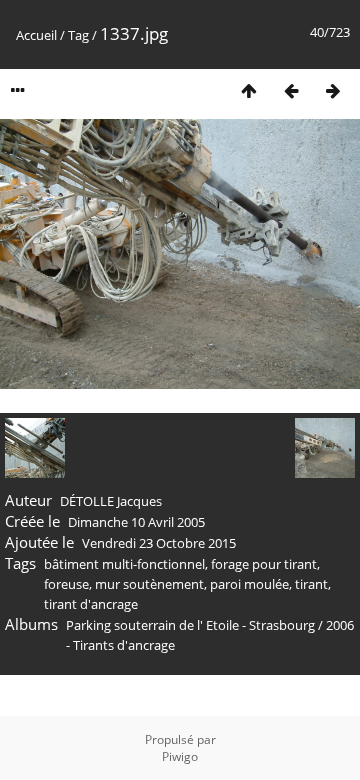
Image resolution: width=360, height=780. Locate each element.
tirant (311, 584)
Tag (78, 35)
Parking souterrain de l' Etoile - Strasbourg (190, 625)
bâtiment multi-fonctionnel (124, 564)
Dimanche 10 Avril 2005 (136, 522)
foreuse (66, 584)
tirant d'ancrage (91, 604)
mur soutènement (149, 584)
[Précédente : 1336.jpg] (291, 90)
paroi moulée (249, 584)
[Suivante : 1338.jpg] (333, 90)
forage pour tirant (264, 564)
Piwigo (180, 756)
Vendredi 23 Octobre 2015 (159, 543)
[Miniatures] (249, 90)
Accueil (36, 35)
